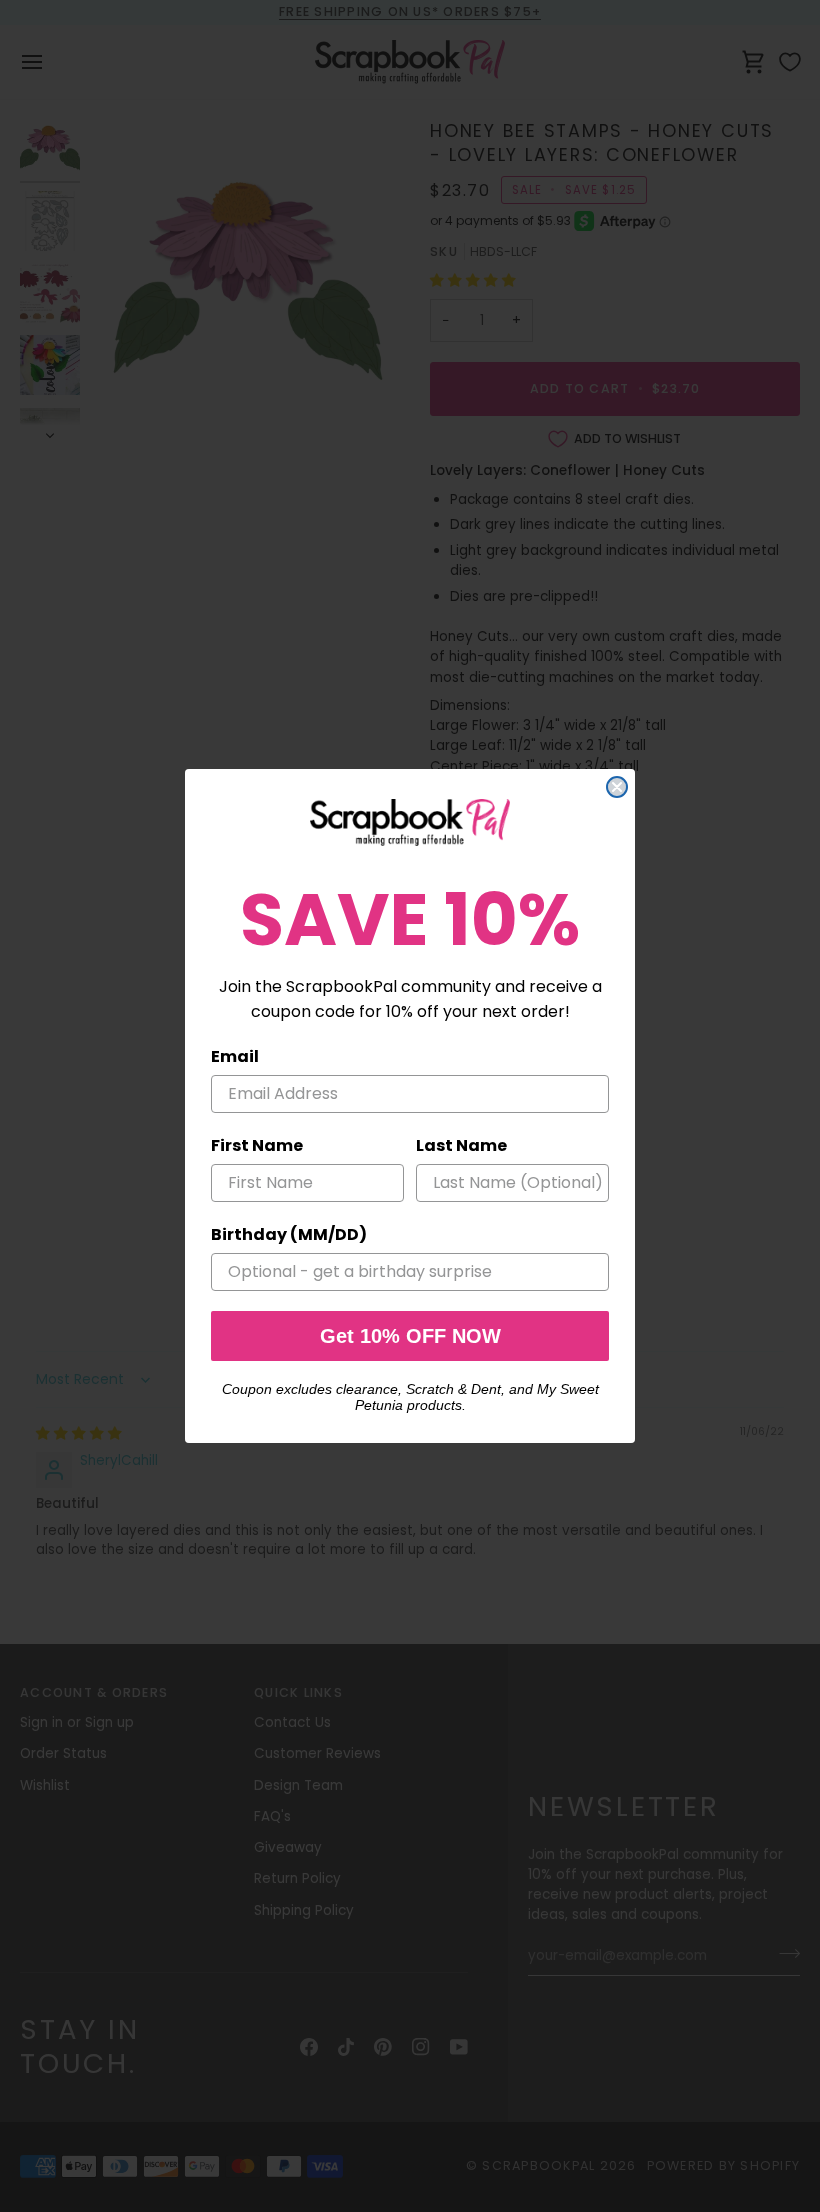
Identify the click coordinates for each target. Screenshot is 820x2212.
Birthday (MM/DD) (289, 1234)
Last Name (461, 1145)
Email (235, 1056)
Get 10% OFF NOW (410, 1336)
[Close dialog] (617, 787)
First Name (257, 1145)
